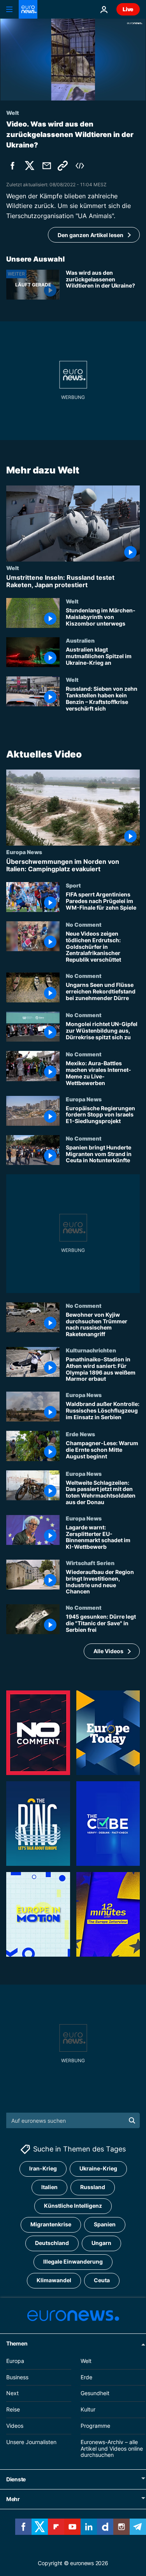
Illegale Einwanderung (73, 2261)
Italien (49, 2187)
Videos (15, 2426)
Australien (80, 640)
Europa (15, 2361)
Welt (13, 568)
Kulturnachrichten (91, 1350)
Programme (95, 2426)
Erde (86, 2377)
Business (17, 2377)
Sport (73, 885)
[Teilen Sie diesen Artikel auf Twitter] (30, 166)
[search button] (132, 2120)
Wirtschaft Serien (90, 1563)
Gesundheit (95, 2393)
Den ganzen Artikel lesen (91, 235)
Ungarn (101, 2243)
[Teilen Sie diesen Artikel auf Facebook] (12, 166)
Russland (93, 2187)
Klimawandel (54, 2280)
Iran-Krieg (43, 2168)
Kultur (88, 2409)
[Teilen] (47, 166)
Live (128, 9)
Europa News (24, 852)
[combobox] (73, 2120)
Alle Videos (108, 1651)
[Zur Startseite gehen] (28, 9)
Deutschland (52, 2243)
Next (12, 2393)
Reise (13, 2409)
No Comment (84, 925)
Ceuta (102, 2280)
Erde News (80, 1434)
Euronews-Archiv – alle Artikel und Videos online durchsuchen (112, 2449)
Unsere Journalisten (31, 2442)
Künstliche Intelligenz (73, 2206)
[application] (73, 60)
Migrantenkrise (51, 2224)
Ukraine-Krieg (98, 2168)
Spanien (105, 2224)
